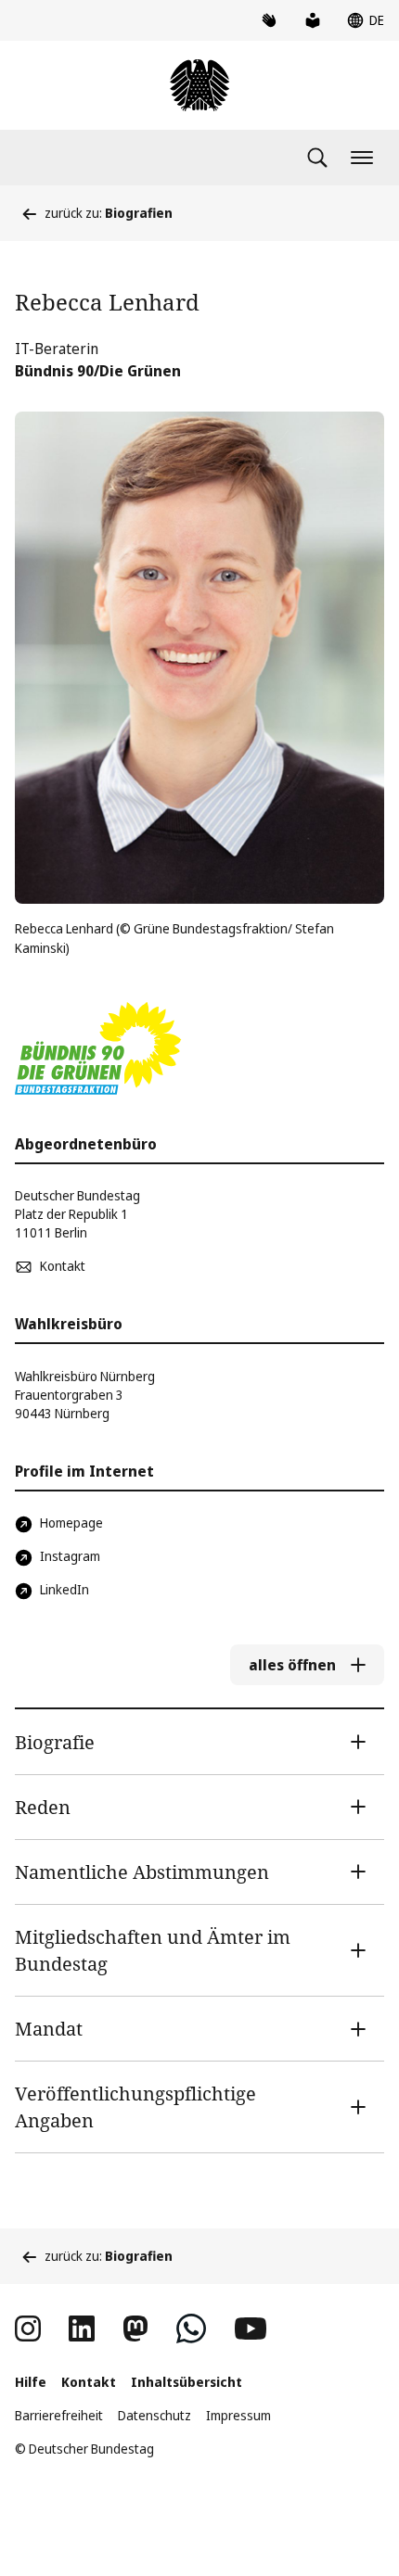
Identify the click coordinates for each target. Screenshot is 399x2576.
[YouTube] (251, 2329)
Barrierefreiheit (59, 2415)
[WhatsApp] (191, 2329)
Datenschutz (154, 2415)
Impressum (238, 2415)
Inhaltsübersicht (187, 2382)
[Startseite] (199, 85)
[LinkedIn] (82, 2329)
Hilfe (31, 2382)
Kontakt (89, 2382)
